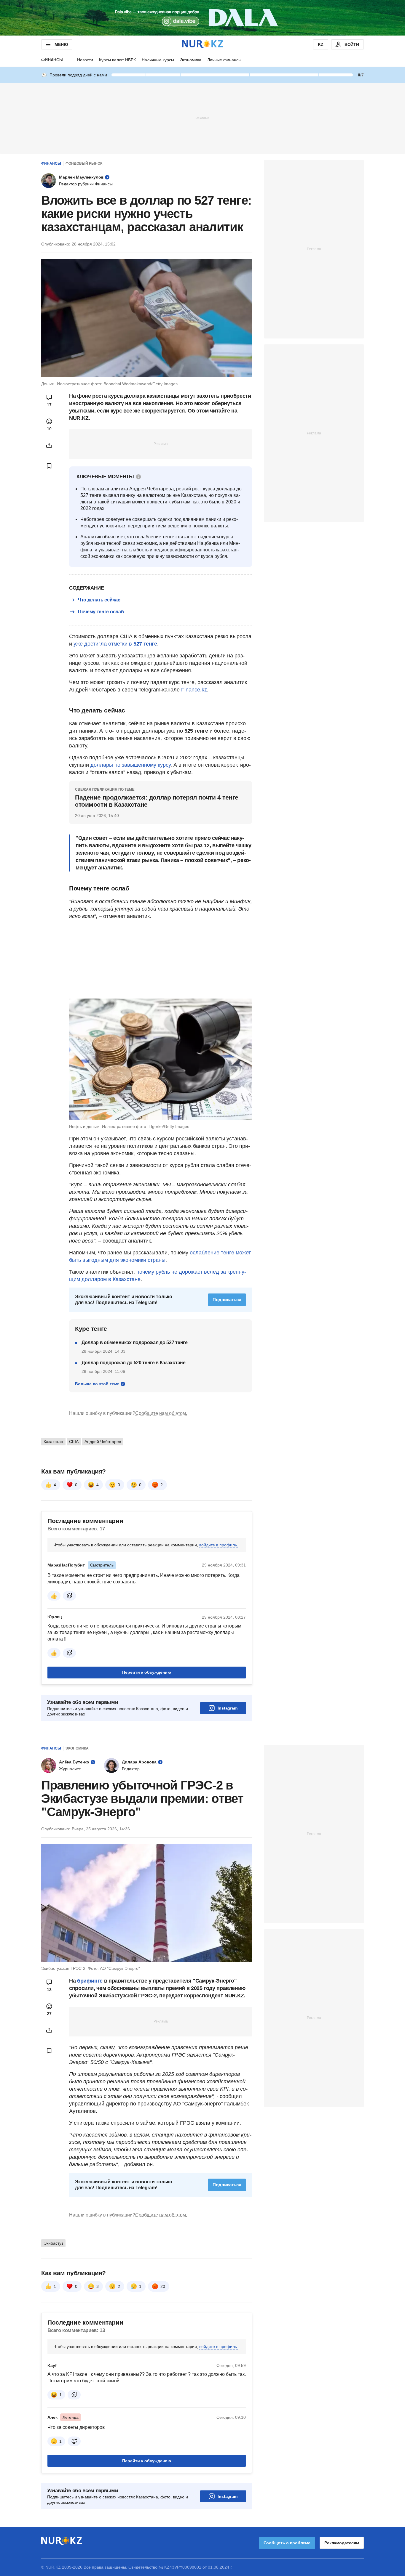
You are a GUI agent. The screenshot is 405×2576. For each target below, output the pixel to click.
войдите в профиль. (219, 1545)
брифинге (90, 1981)
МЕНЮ (61, 44)
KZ (321, 44)
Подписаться (227, 1300)
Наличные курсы (158, 60)
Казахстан (53, 1442)
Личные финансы (224, 60)
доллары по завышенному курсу (130, 765)
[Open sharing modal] (49, 445)
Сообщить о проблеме (287, 2543)
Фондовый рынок (84, 163)
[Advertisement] (203, 118)
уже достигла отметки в (115, 644)
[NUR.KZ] (203, 44)
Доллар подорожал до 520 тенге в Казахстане (134, 1363)
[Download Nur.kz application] (203, 18)
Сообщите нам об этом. (161, 1413)
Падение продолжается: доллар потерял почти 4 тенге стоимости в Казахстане (157, 801)
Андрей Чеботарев (103, 1442)
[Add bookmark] (49, 466)
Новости (85, 60)
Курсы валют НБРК (117, 60)
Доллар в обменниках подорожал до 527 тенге (135, 1342)
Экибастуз (53, 2243)
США (74, 1442)
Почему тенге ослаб (101, 612)
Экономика (191, 60)
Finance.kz (194, 690)
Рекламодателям (342, 2543)
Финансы (52, 60)
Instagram (228, 1708)
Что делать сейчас (99, 600)
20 (163, 2286)
